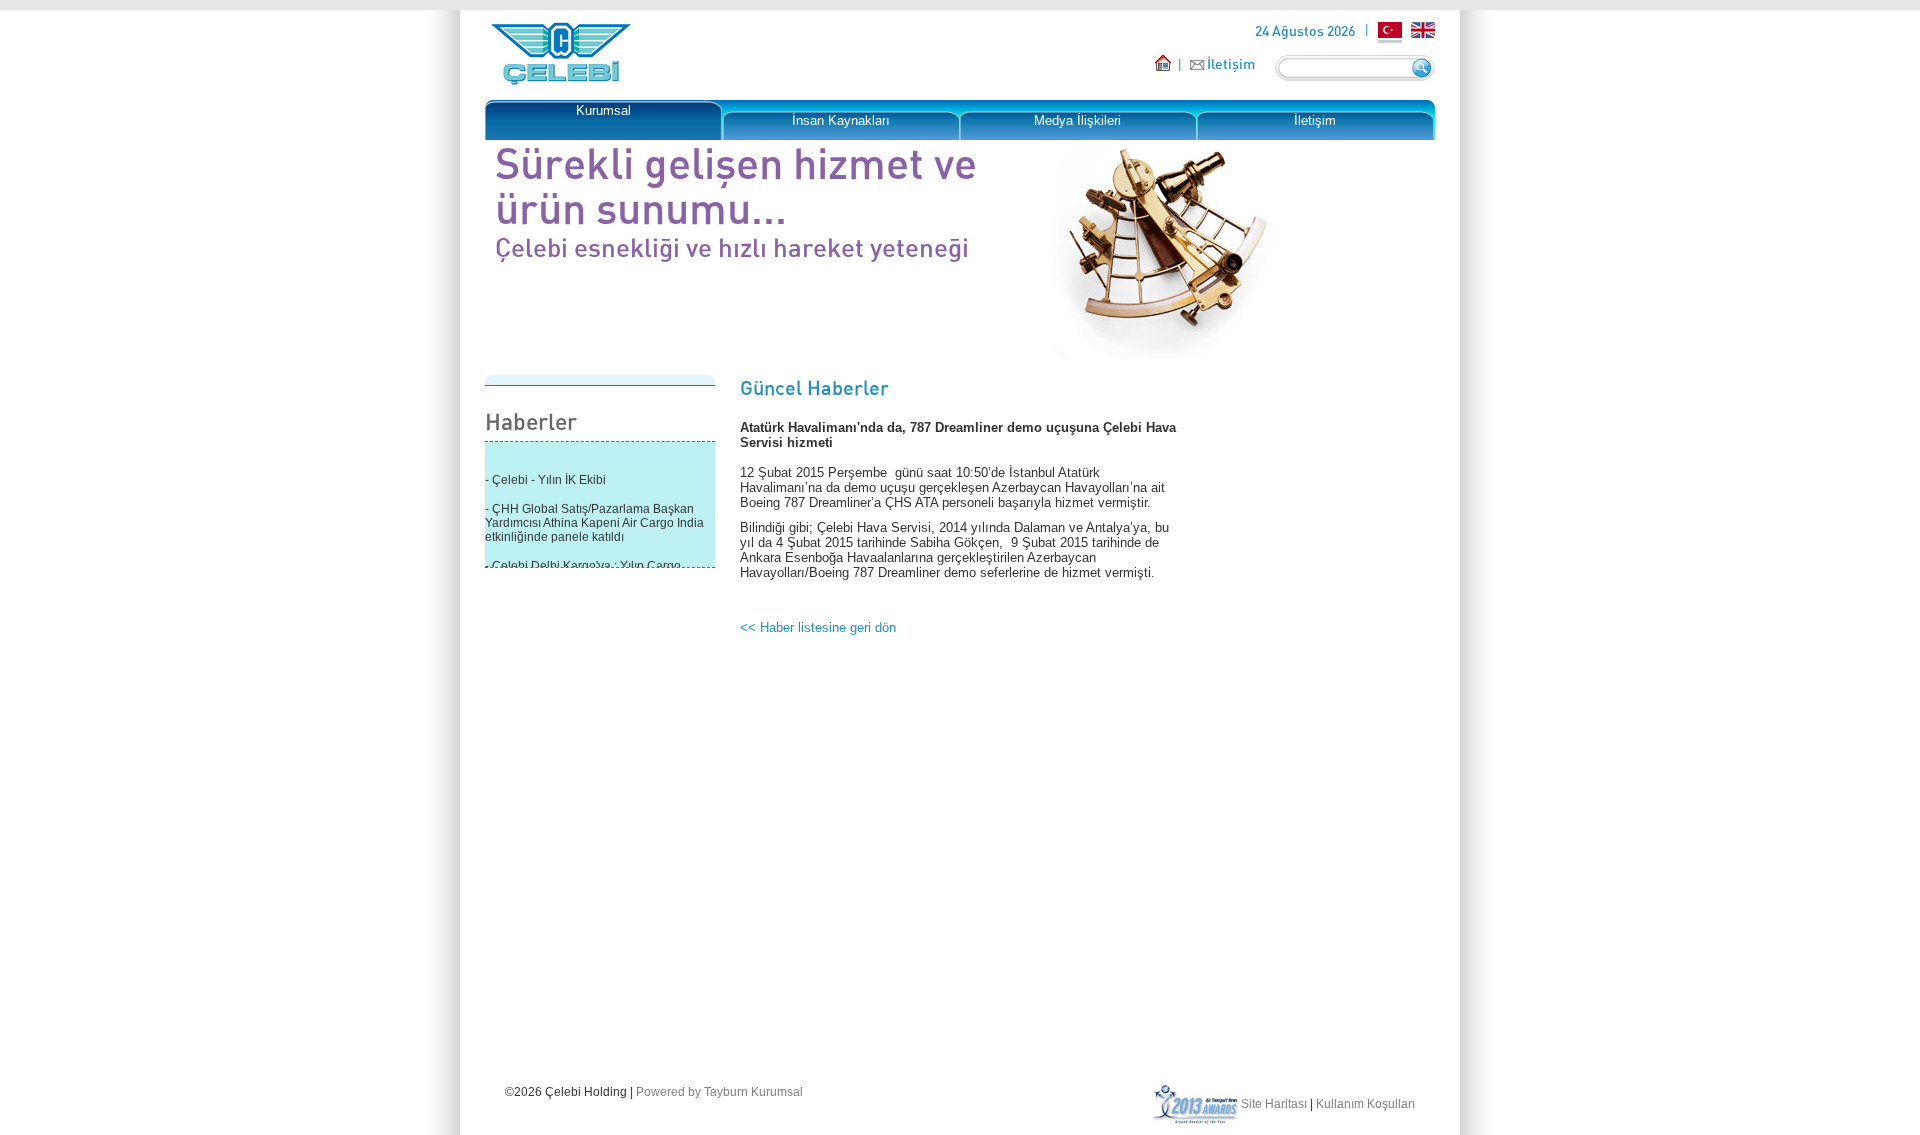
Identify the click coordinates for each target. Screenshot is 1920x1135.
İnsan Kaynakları (841, 120)
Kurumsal (603, 110)
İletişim (1231, 63)
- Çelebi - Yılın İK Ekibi (545, 476)
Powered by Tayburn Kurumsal (719, 1092)
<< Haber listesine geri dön (818, 627)
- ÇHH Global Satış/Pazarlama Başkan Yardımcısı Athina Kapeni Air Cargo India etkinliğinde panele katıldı (594, 519)
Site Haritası (1274, 1104)
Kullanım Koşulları (1365, 1104)
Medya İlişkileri (1077, 120)
